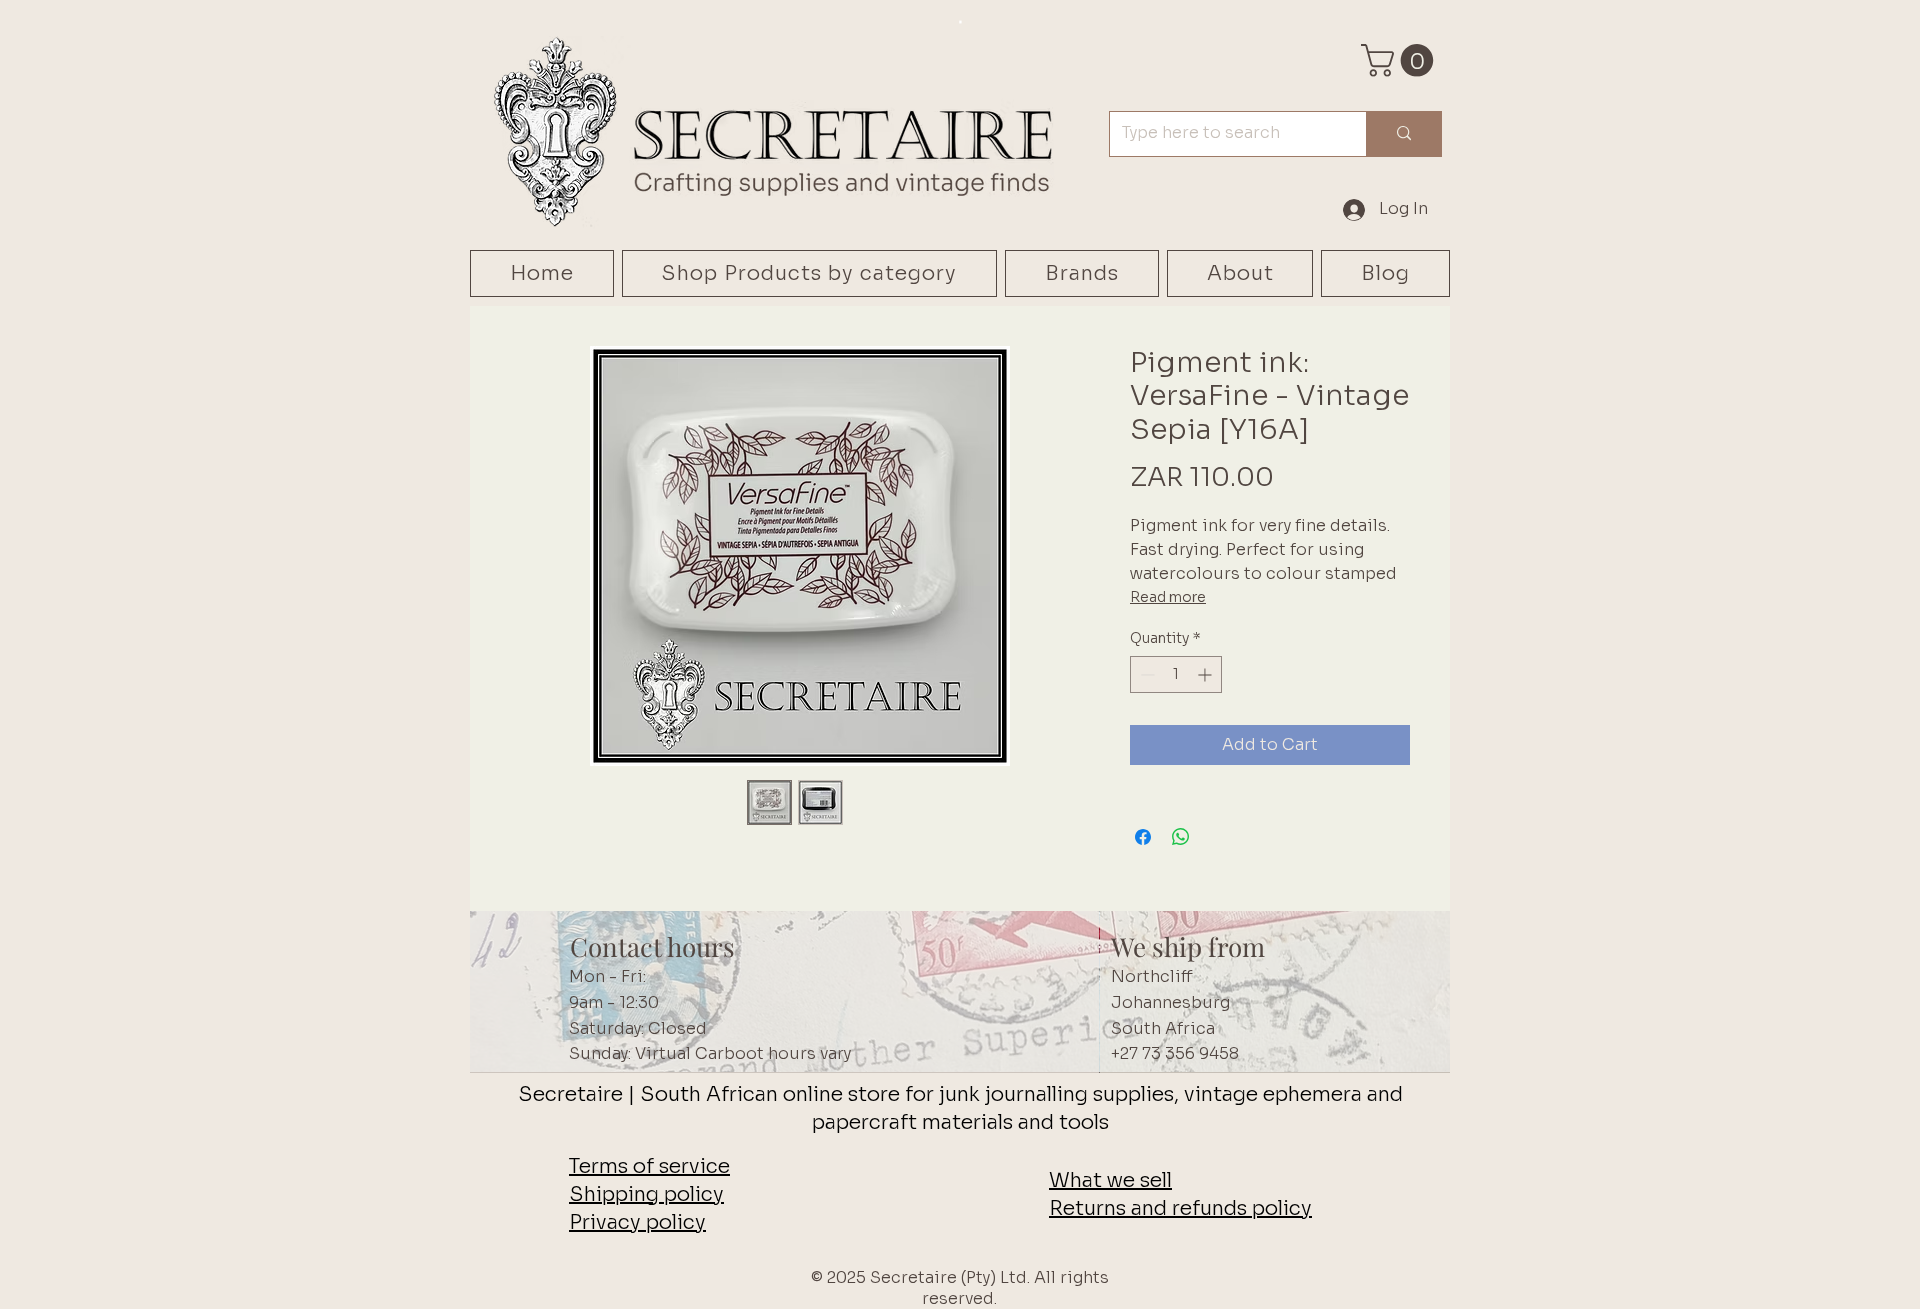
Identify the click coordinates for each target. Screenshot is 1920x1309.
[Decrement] (1145, 674)
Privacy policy (637, 1222)
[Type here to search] (1403, 134)
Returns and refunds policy (1180, 1208)
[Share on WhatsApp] (1181, 837)
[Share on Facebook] (1143, 837)
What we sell (1110, 1180)
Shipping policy (646, 1194)
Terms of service (649, 1166)
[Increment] (1206, 674)
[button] (1401, 60)
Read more (1168, 597)
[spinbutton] (1176, 674)
